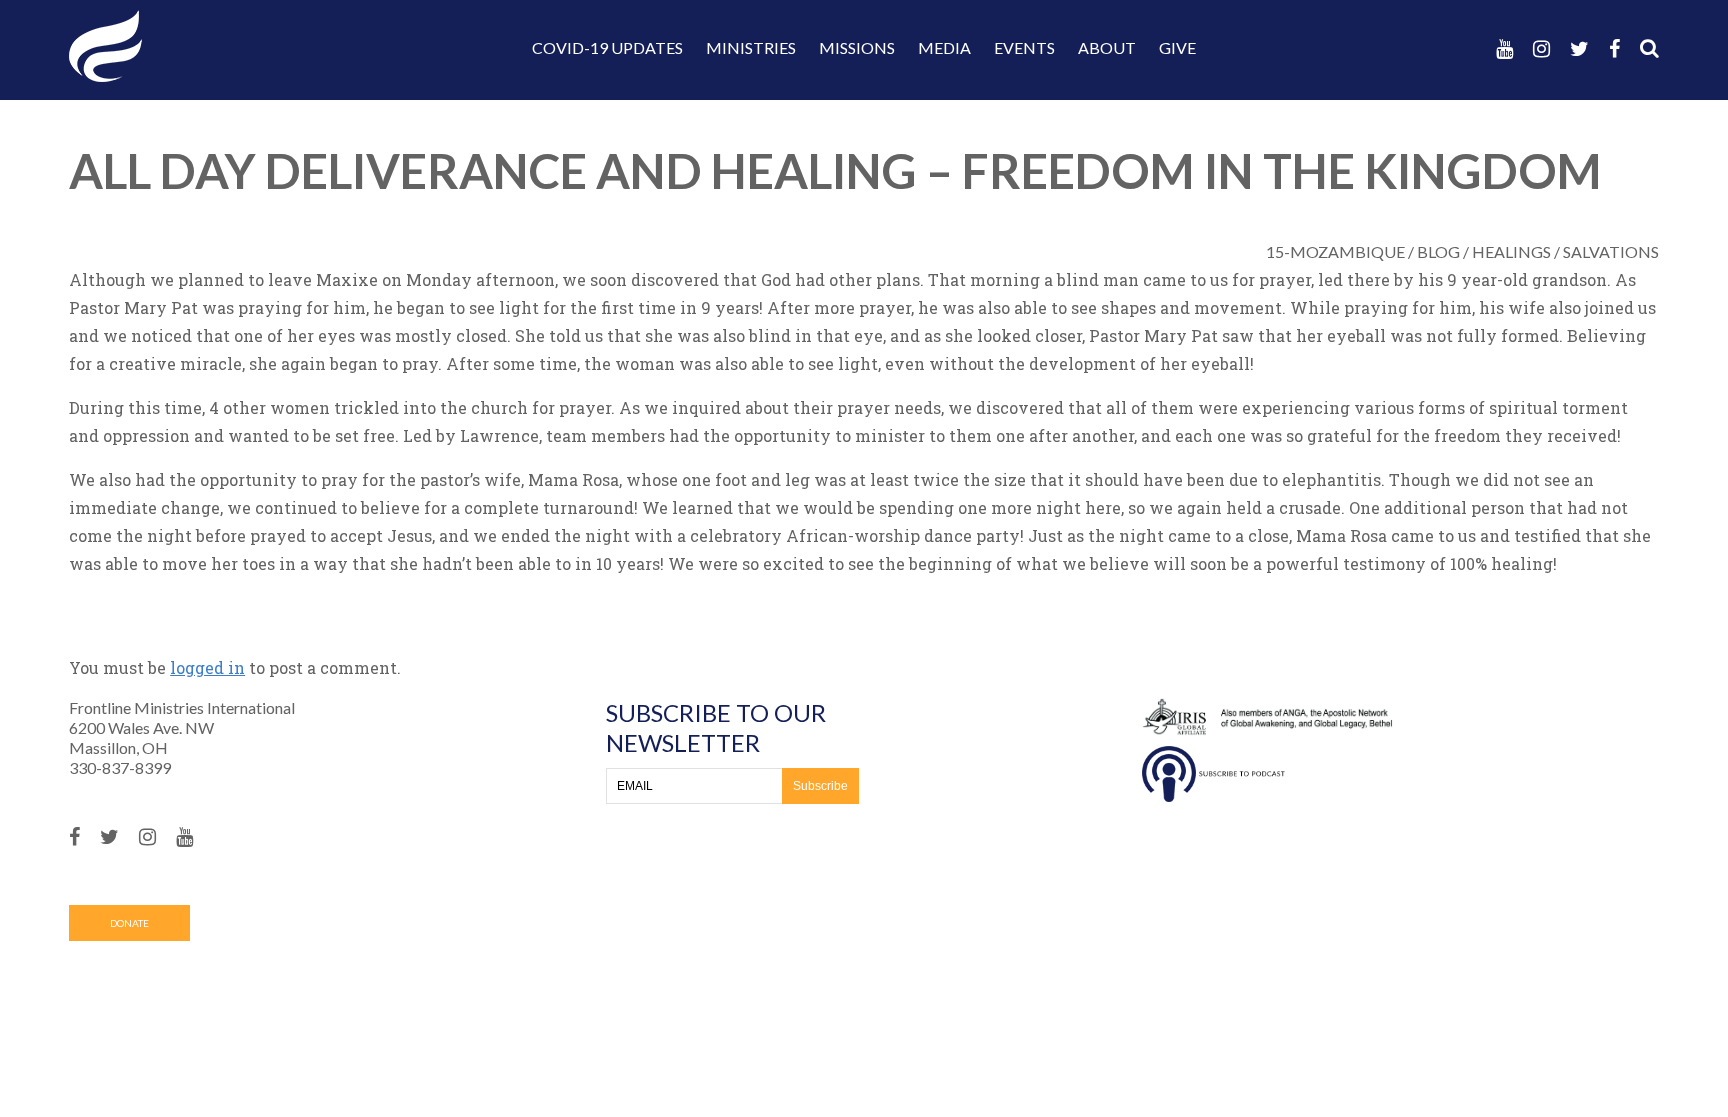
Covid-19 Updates (607, 47)
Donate (129, 923)
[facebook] (1614, 48)
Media (944, 47)
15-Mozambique (1335, 251)
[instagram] (1541, 48)
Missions (857, 47)
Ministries (751, 47)
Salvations (1611, 251)
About (1107, 47)
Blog (1438, 251)
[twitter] (1579, 48)
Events (1024, 47)
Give (1177, 47)
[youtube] (1504, 48)
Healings (1511, 251)
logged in (207, 667)
